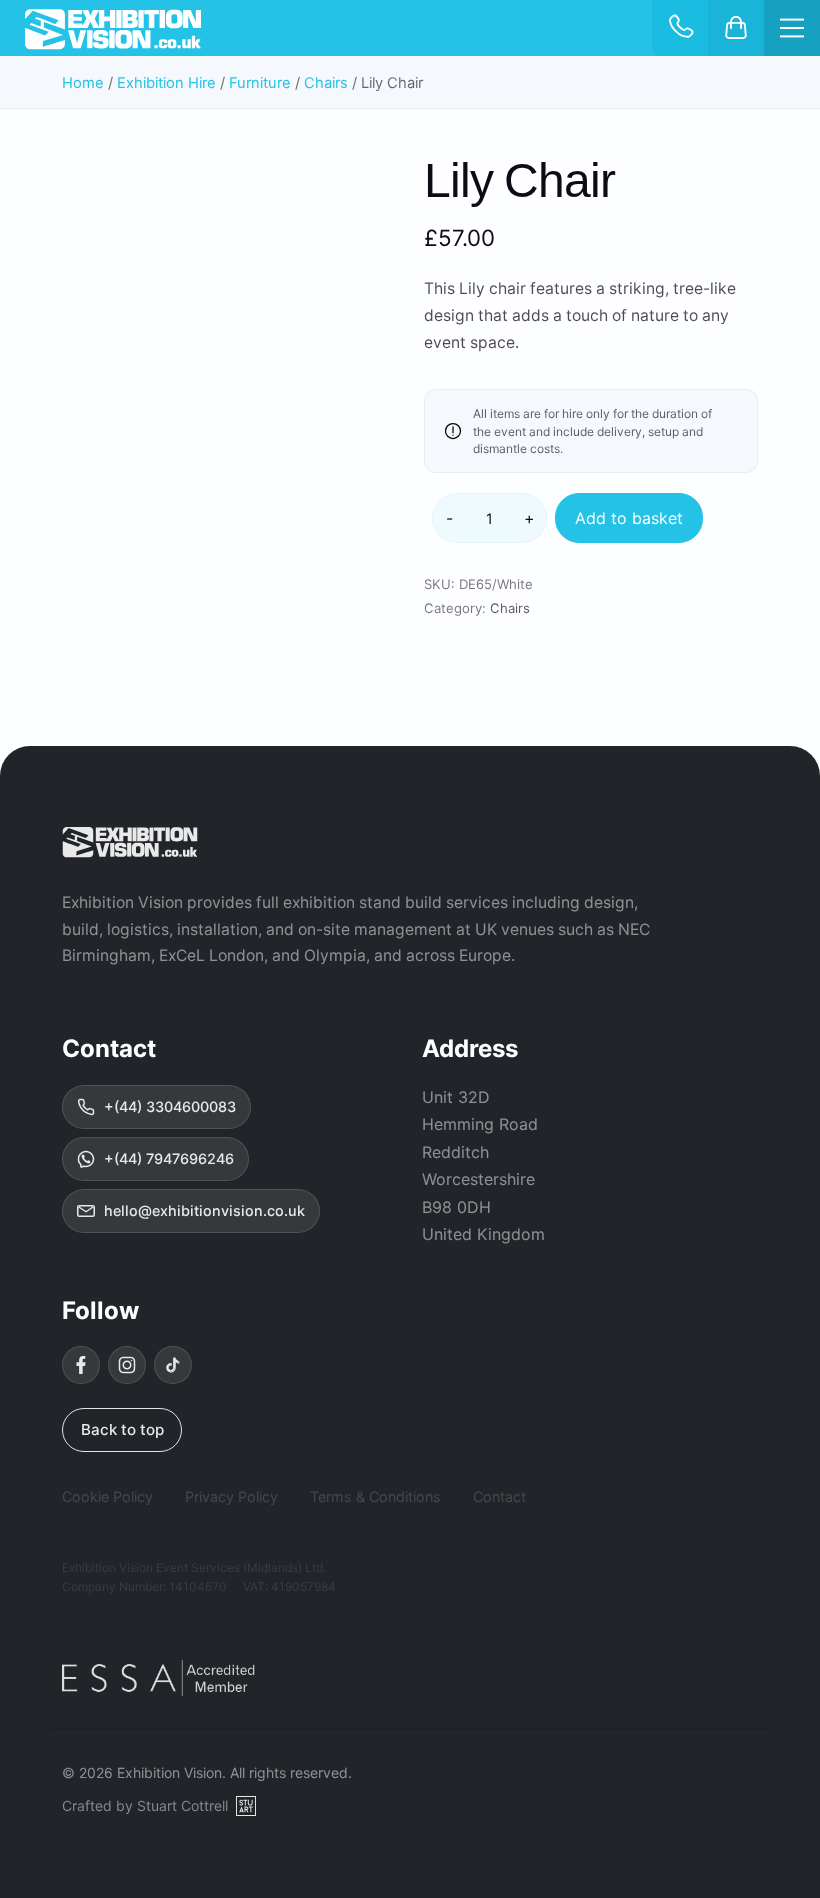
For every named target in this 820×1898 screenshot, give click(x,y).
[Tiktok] (173, 1365)
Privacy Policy (231, 1496)
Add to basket (629, 518)
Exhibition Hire (166, 83)
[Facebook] (81, 1365)
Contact (499, 1496)
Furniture (260, 83)
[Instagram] (127, 1365)
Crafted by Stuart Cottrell (145, 1805)
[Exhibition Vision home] (130, 842)
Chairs (326, 83)
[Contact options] (680, 28)
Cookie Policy (107, 1496)
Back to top (122, 1429)
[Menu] (792, 28)
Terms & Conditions (375, 1496)
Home (83, 83)
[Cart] (736, 28)
